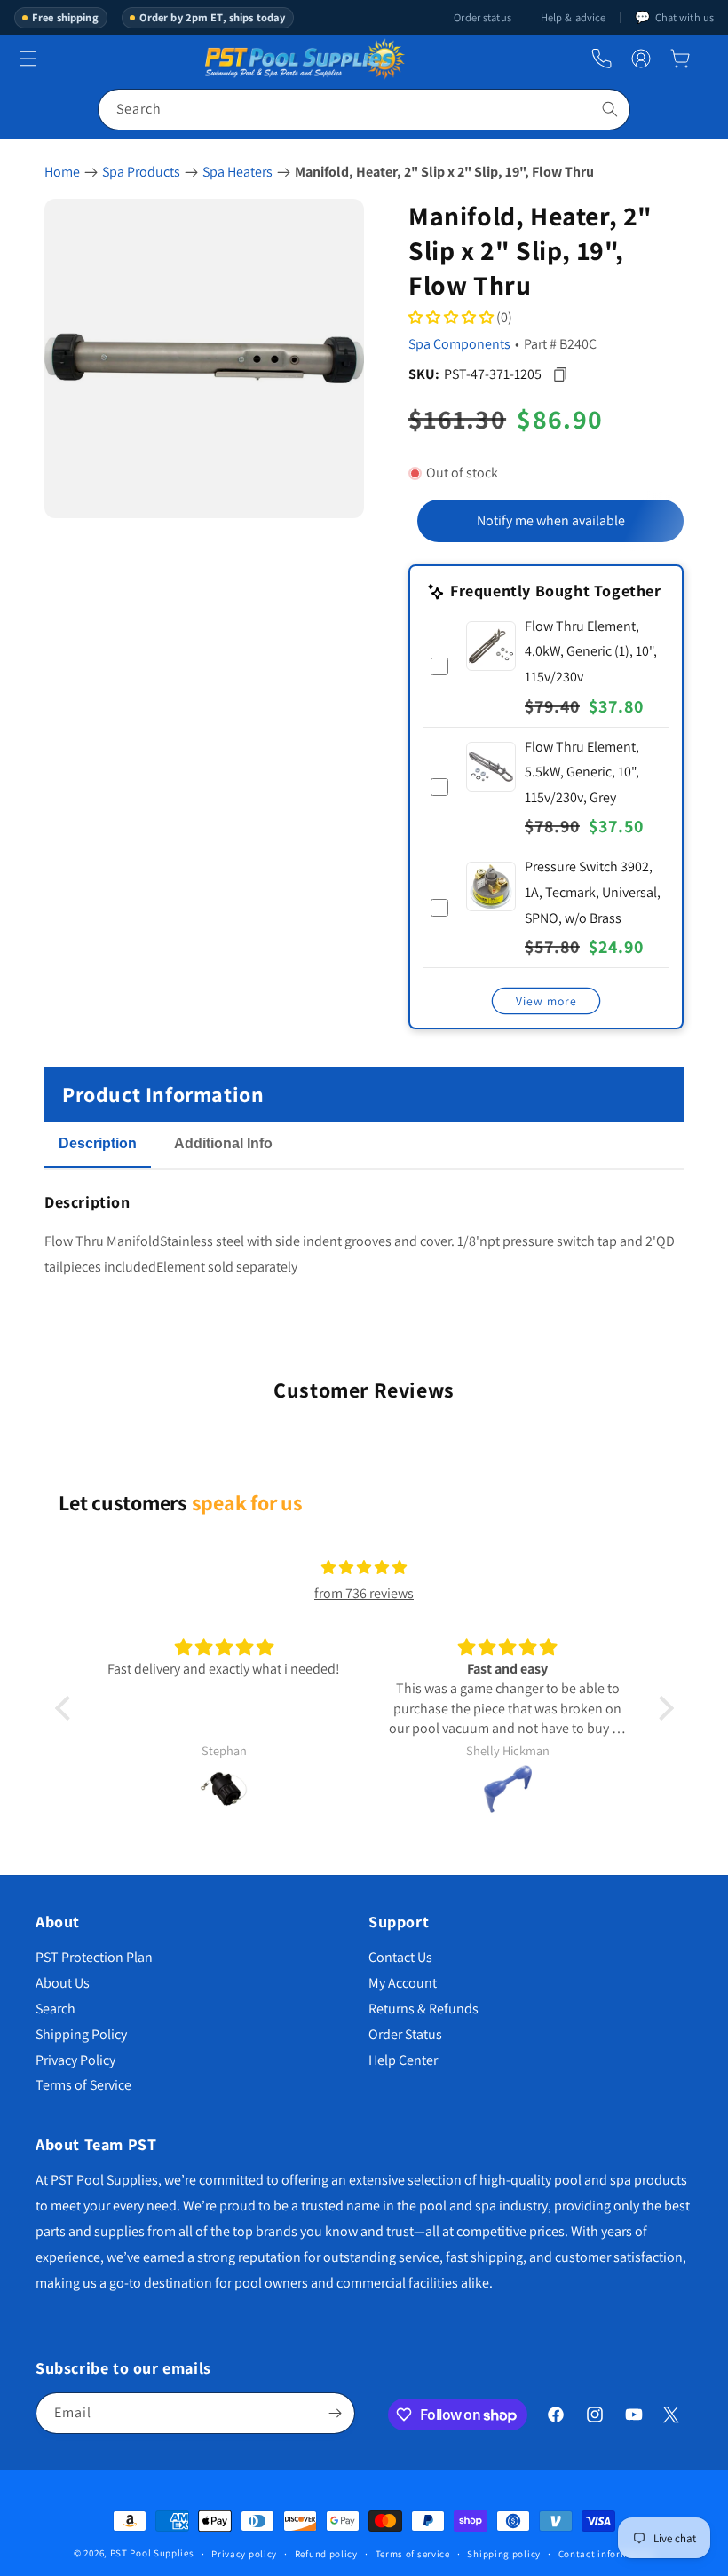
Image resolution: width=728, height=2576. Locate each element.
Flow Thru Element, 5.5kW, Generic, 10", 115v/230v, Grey (582, 772)
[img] (364, 1568)
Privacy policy (244, 2554)
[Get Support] (601, 59)
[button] (680, 59)
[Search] (610, 109)
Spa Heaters (237, 172)
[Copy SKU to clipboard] (560, 374)
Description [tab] (98, 1143)
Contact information (606, 2554)
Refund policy (326, 2554)
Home (62, 172)
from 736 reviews (364, 1593)
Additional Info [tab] (223, 1143)
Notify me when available (551, 520)
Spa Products (141, 172)
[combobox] (364, 110)
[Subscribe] (335, 2413)
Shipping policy (504, 2554)
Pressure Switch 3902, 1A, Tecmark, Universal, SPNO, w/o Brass (593, 892)
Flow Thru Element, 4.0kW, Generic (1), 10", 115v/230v (591, 652)
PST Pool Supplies (152, 2553)
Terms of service (413, 2554)
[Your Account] (641, 59)
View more (546, 1001)
